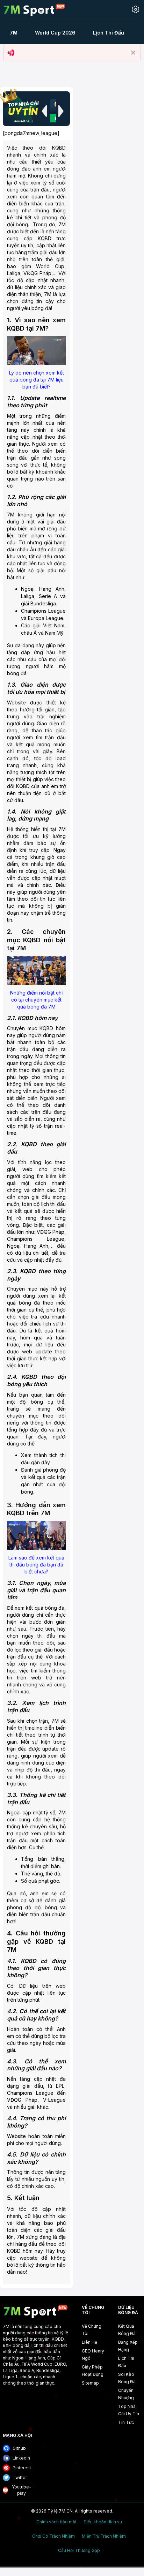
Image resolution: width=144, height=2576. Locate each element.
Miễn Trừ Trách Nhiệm (104, 2536)
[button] (44, 111)
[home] (34, 10)
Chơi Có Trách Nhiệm (53, 2536)
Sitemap (90, 2383)
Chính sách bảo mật (56, 2522)
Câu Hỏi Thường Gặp (79, 2551)
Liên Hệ (89, 2342)
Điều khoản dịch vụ (103, 2522)
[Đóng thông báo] (133, 53)
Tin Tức (126, 2422)
